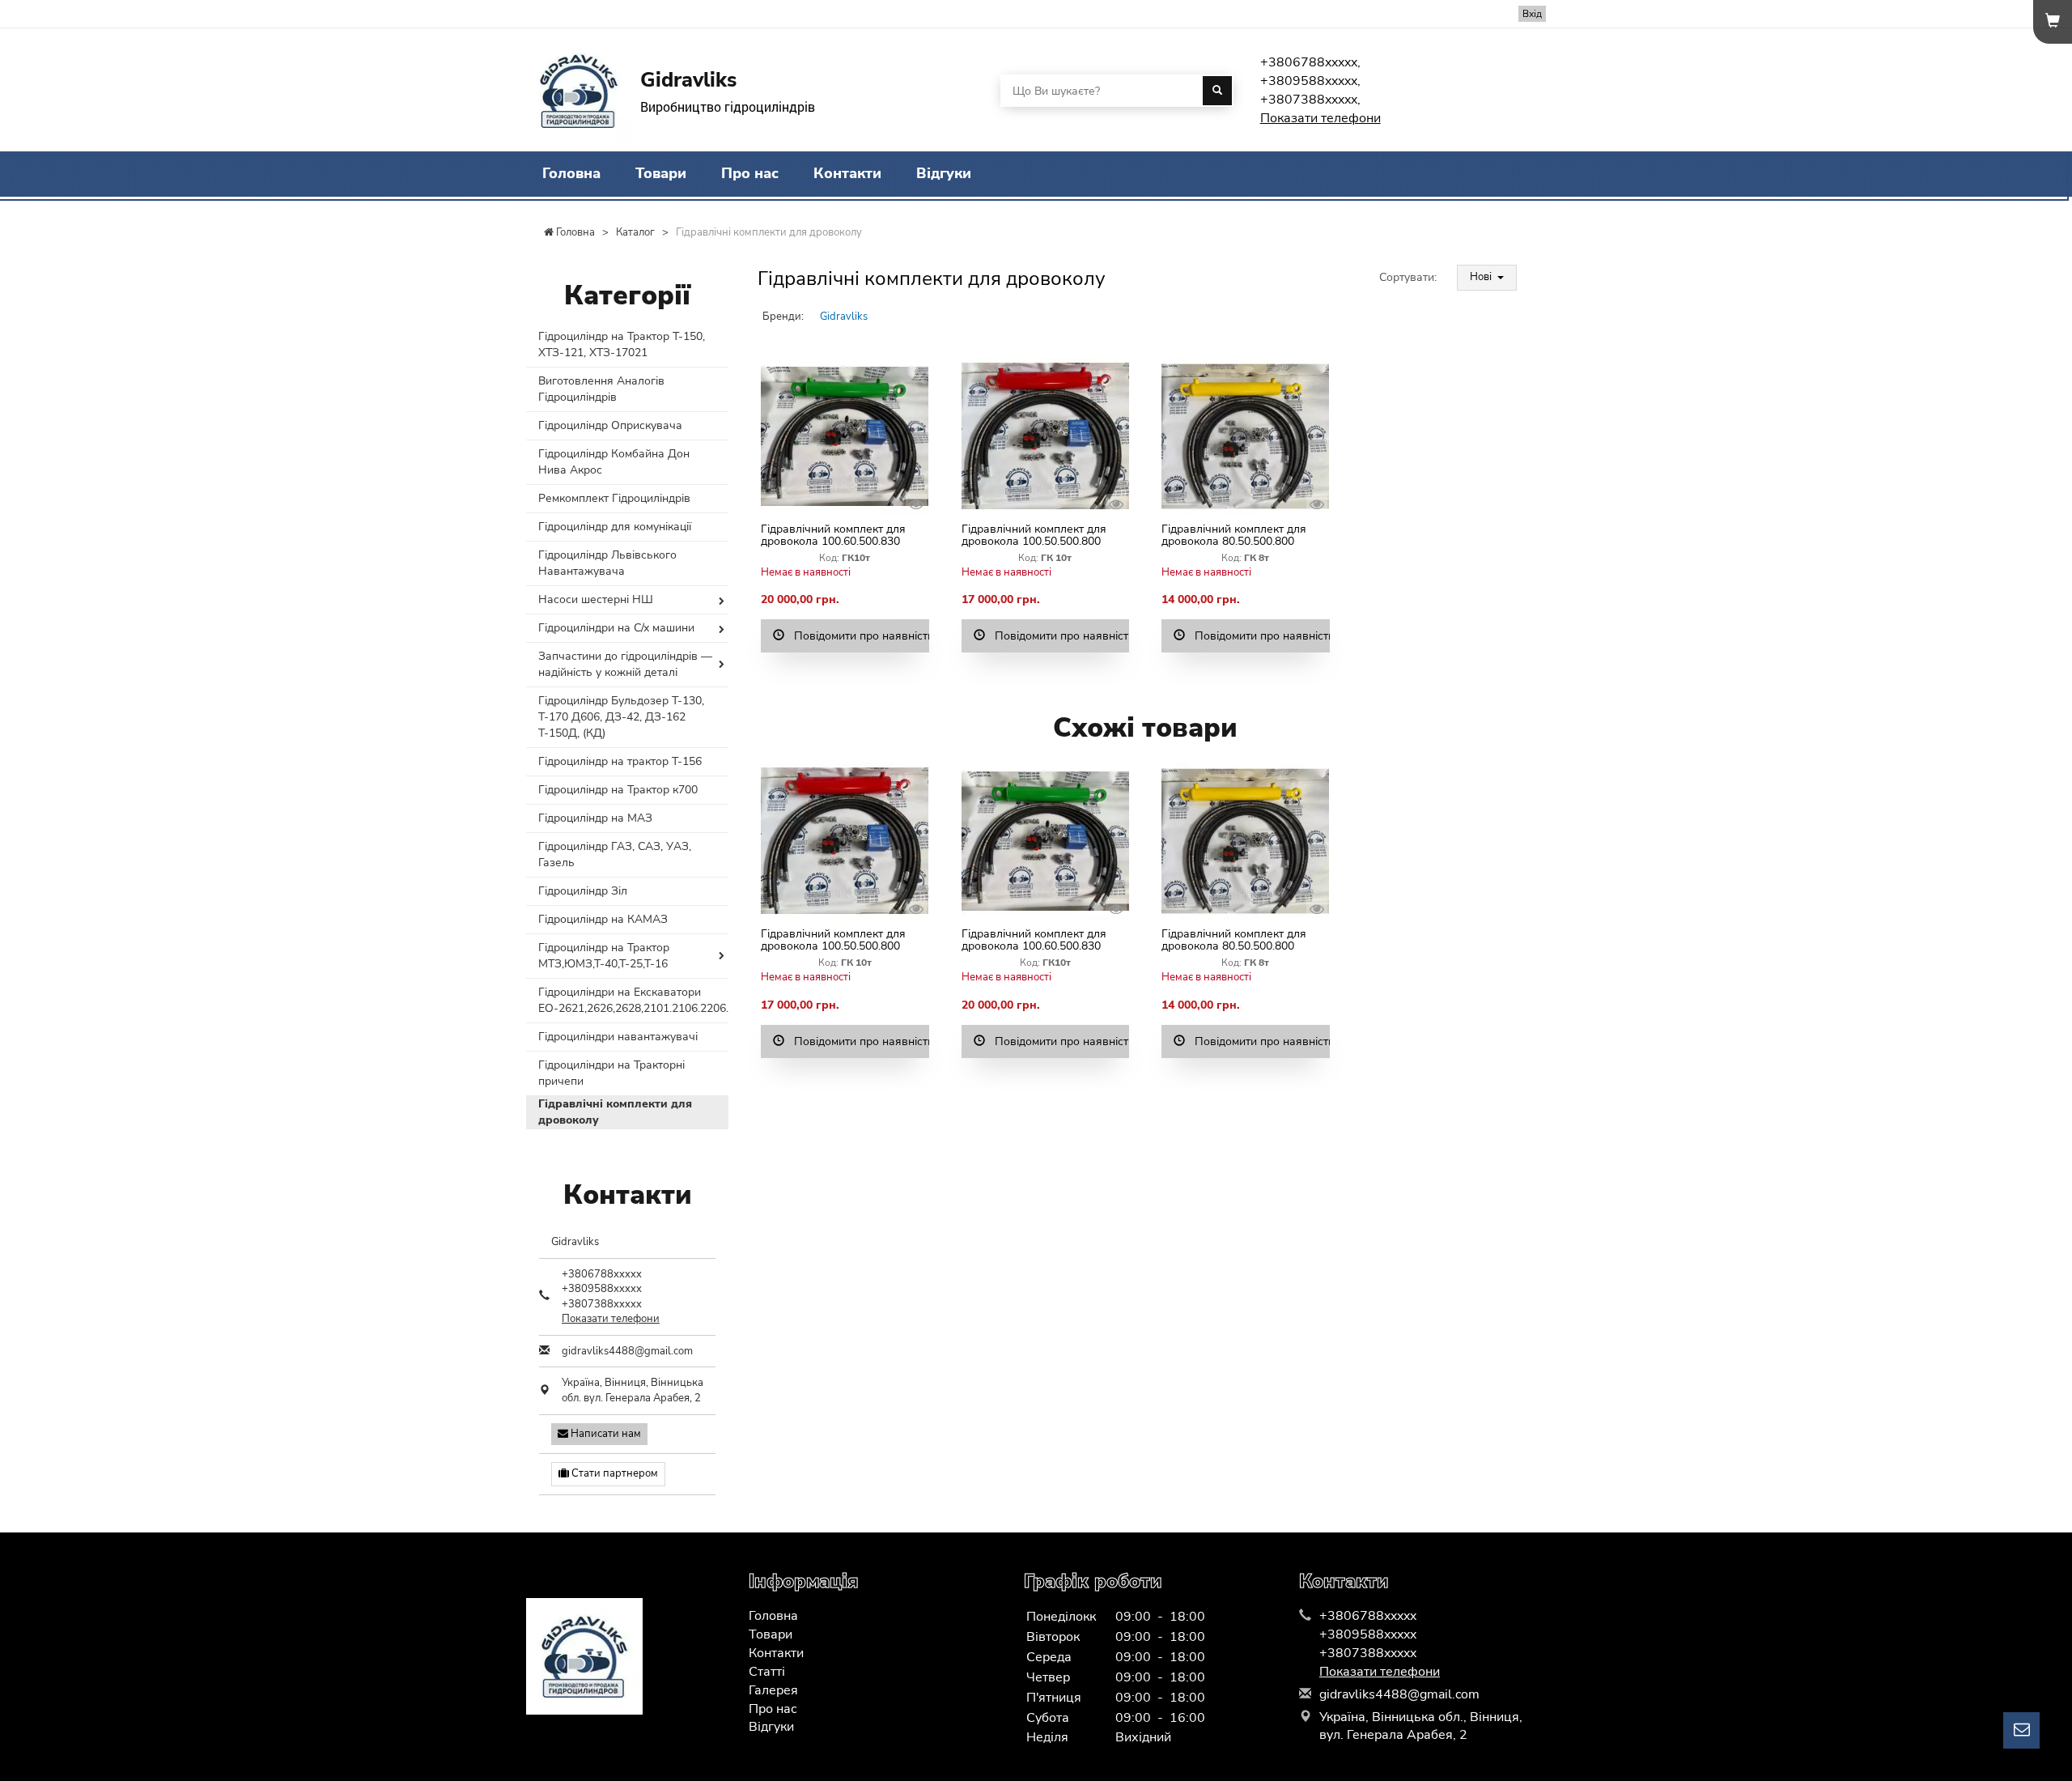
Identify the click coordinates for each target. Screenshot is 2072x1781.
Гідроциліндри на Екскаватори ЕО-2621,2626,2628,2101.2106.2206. (633, 1000)
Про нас (750, 173)
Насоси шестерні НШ (596, 599)
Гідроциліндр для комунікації (615, 527)
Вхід (1532, 14)
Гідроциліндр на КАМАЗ (603, 919)
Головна (571, 173)
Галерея (773, 1690)
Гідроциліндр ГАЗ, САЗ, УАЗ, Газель (615, 854)
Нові (1482, 277)
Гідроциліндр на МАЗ (595, 818)
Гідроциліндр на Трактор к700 (618, 790)
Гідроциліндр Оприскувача (610, 425)
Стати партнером (614, 1473)
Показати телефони (1320, 118)
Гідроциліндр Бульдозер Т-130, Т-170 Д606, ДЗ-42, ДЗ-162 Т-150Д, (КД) (621, 717)
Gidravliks (844, 317)
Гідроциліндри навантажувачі (618, 1037)
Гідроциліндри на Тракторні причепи (611, 1073)
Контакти (847, 173)
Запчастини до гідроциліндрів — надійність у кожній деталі (625, 664)
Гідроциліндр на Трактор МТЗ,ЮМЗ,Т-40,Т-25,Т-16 (604, 956)
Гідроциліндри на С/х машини (616, 628)
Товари (661, 173)
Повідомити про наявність (857, 636)
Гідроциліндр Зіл (583, 891)
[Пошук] (1217, 91)
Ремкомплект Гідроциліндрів (614, 498)
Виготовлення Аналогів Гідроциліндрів (601, 389)
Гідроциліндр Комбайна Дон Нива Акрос (614, 462)
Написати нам (605, 1434)
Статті (767, 1672)
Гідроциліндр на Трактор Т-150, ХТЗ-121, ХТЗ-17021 (622, 344)
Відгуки (944, 173)
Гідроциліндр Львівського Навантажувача (607, 563)
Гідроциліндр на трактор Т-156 (620, 761)
